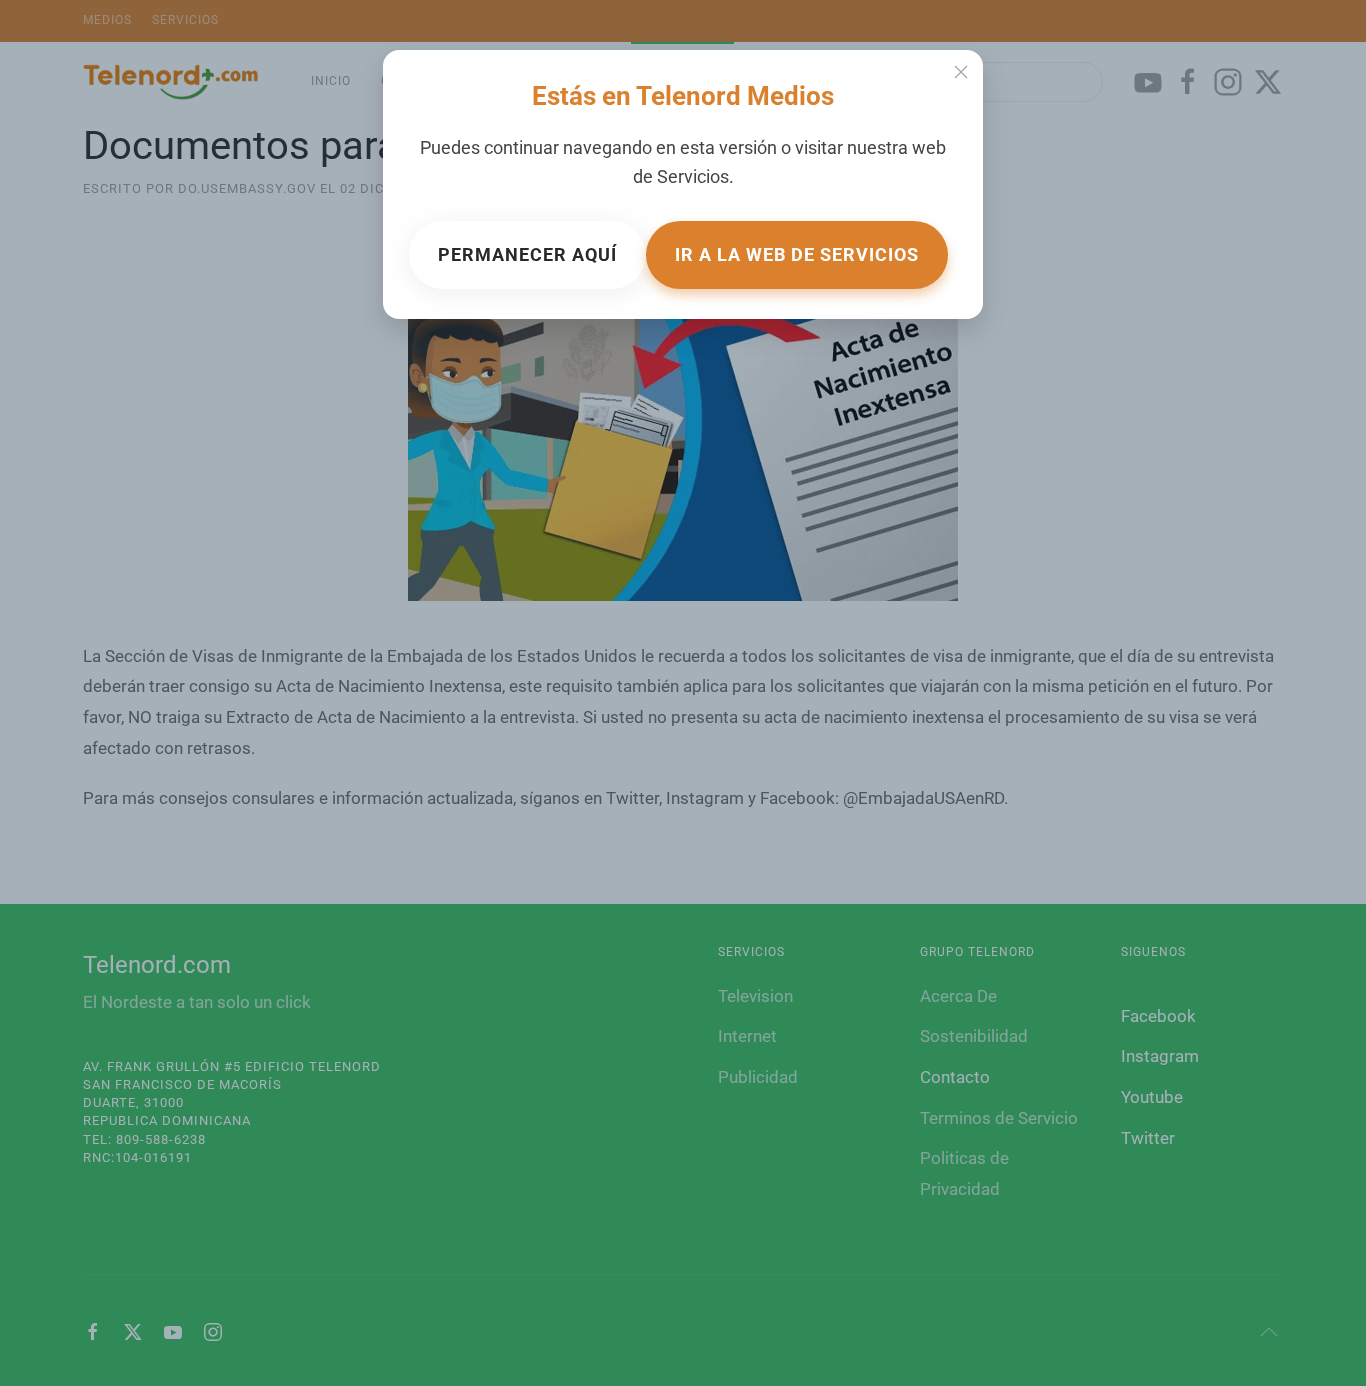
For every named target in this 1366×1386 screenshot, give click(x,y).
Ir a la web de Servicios (797, 254)
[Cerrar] (961, 72)
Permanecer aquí (527, 254)
